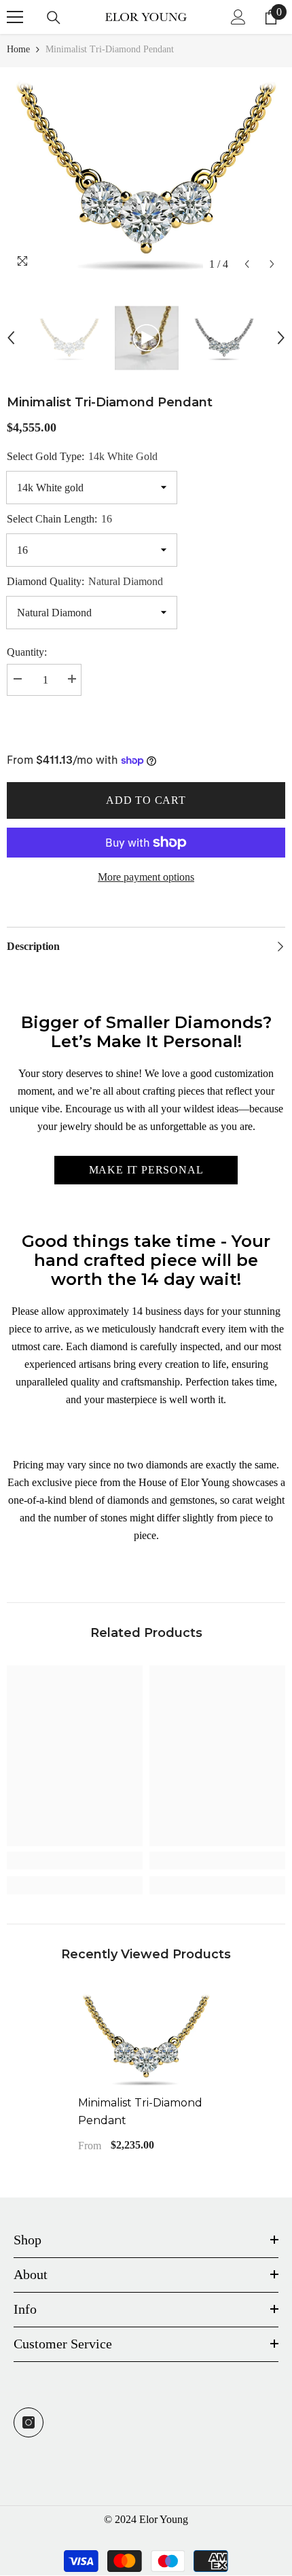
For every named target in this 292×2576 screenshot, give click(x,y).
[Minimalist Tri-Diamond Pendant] (146, 2038)
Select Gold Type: (82, 456)
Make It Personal (146, 1170)
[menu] (15, 17)
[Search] (54, 18)
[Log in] (238, 17)
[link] (75, 1860)
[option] (146, 172)
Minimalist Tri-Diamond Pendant (140, 2112)
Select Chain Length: (59, 519)
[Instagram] (29, 2422)
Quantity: (27, 652)
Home (18, 49)
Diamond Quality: (85, 581)
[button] (247, 264)
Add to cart (146, 800)
